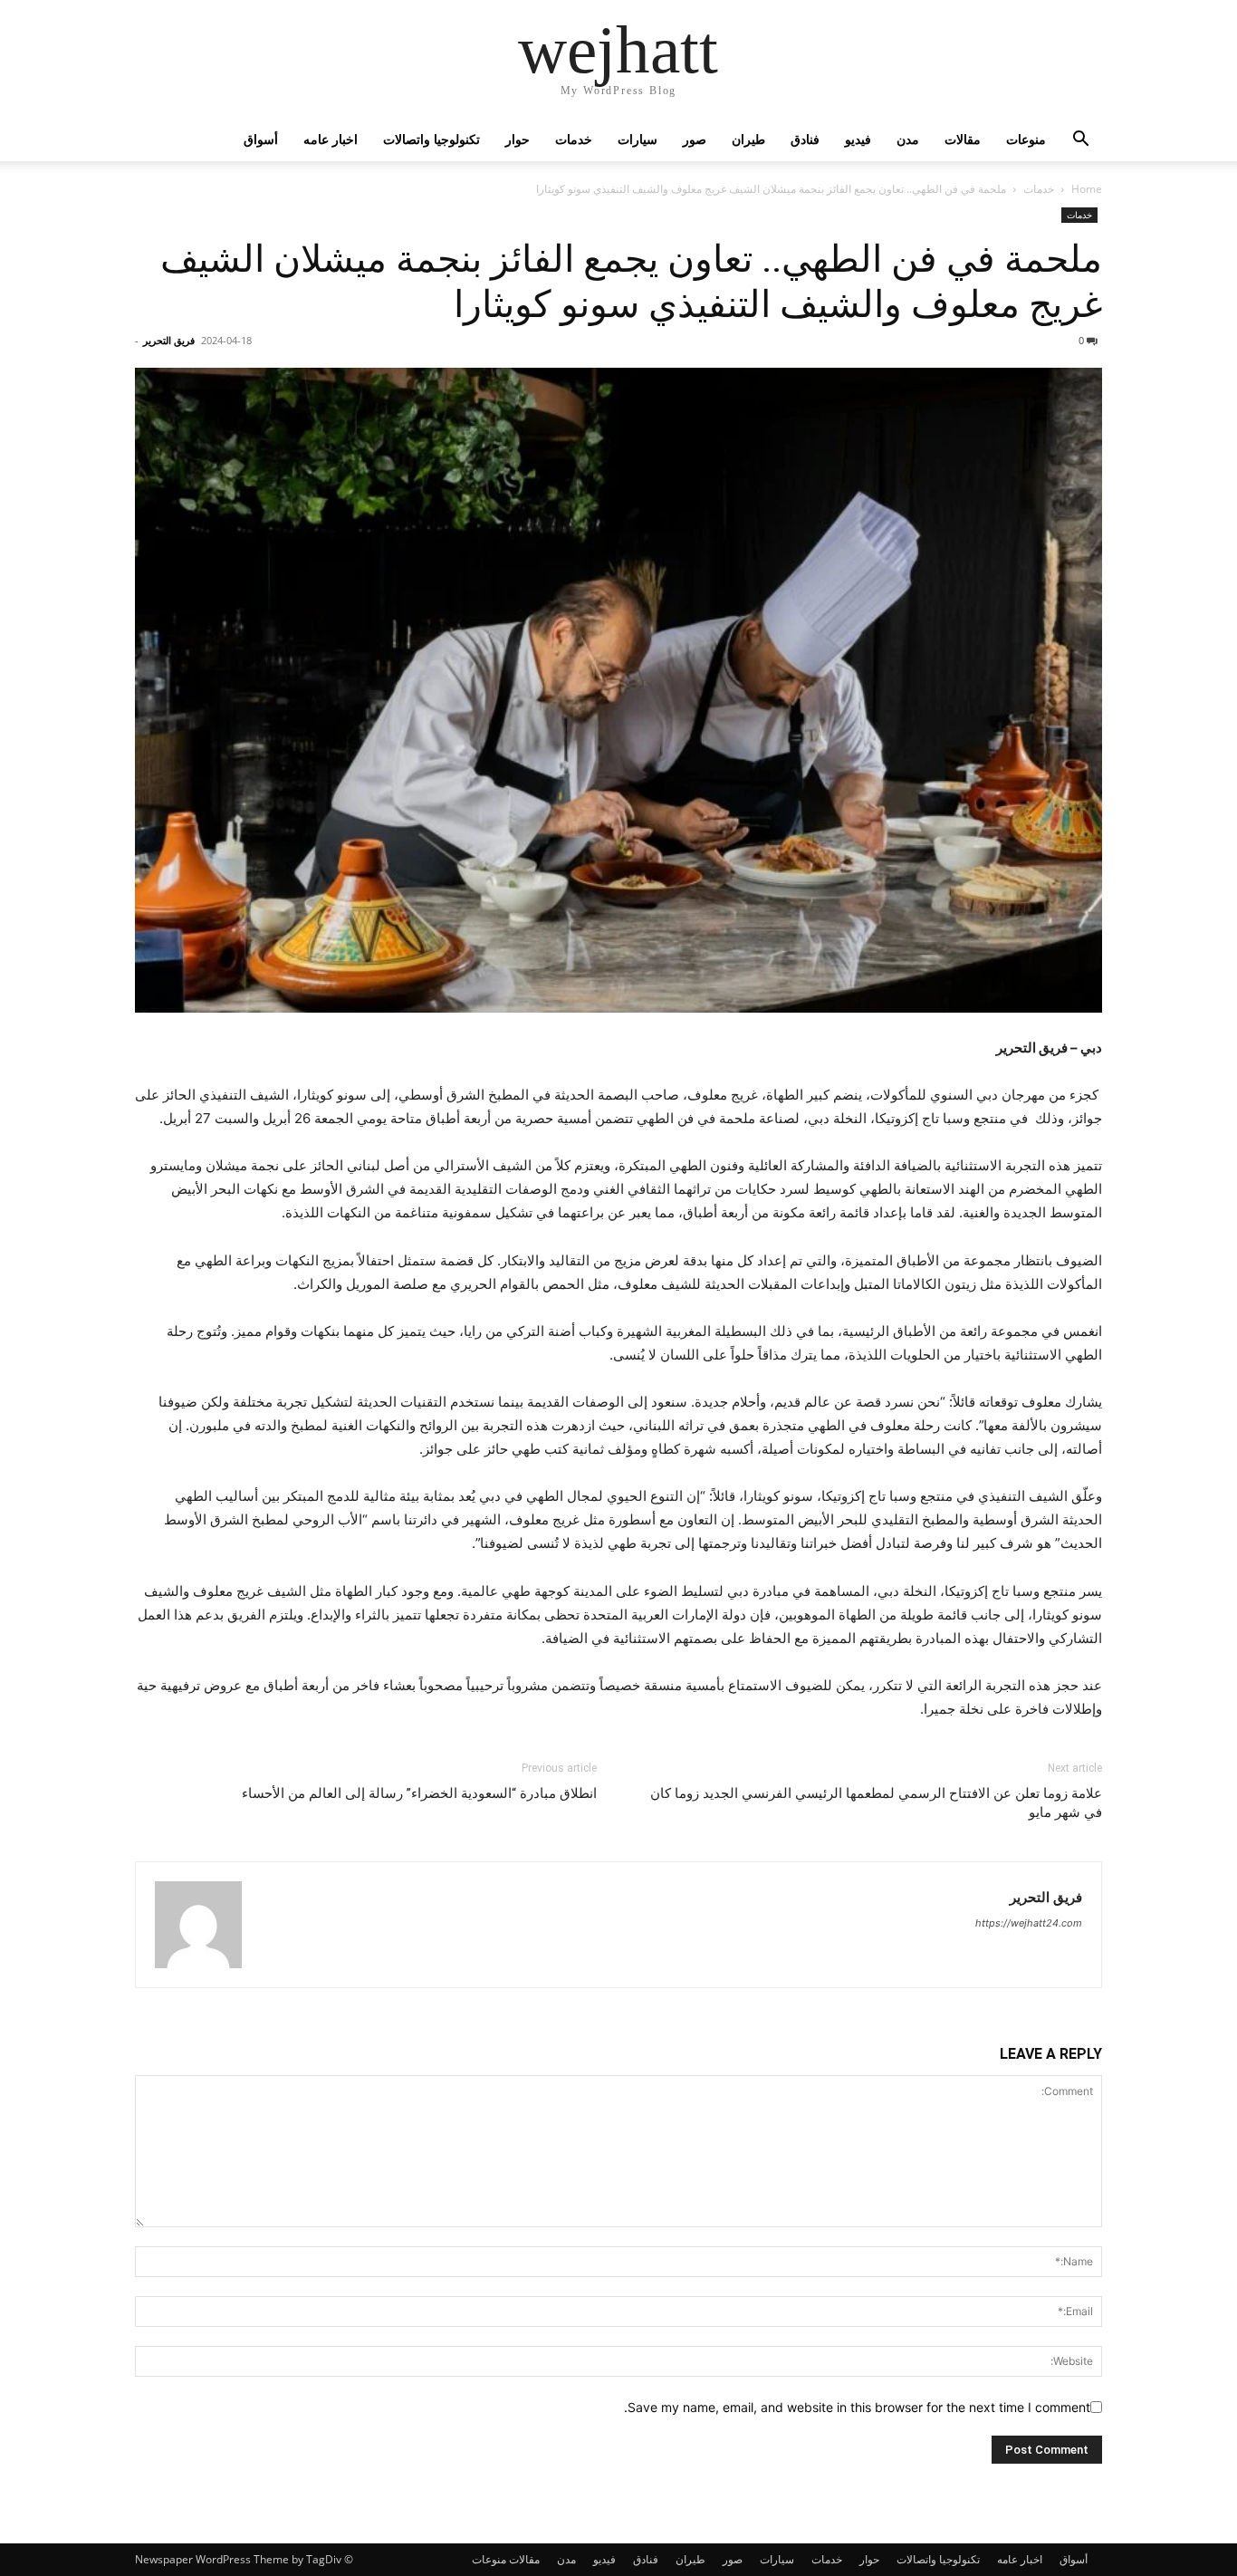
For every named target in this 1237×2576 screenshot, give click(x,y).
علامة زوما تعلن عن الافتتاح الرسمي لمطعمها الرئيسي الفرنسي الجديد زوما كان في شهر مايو (876, 1803)
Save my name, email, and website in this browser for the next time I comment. (857, 2407)
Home (1087, 189)
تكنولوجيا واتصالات (432, 139)
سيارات (638, 139)
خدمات (574, 139)
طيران (748, 139)
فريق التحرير (169, 340)
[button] (1080, 141)
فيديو (858, 139)
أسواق (261, 139)
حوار (518, 139)
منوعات (1026, 139)
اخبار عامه (331, 139)
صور (695, 139)
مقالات (963, 139)
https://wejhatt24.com (1029, 1923)
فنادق (805, 139)
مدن (908, 139)
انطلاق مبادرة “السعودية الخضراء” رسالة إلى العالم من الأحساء (419, 1793)
